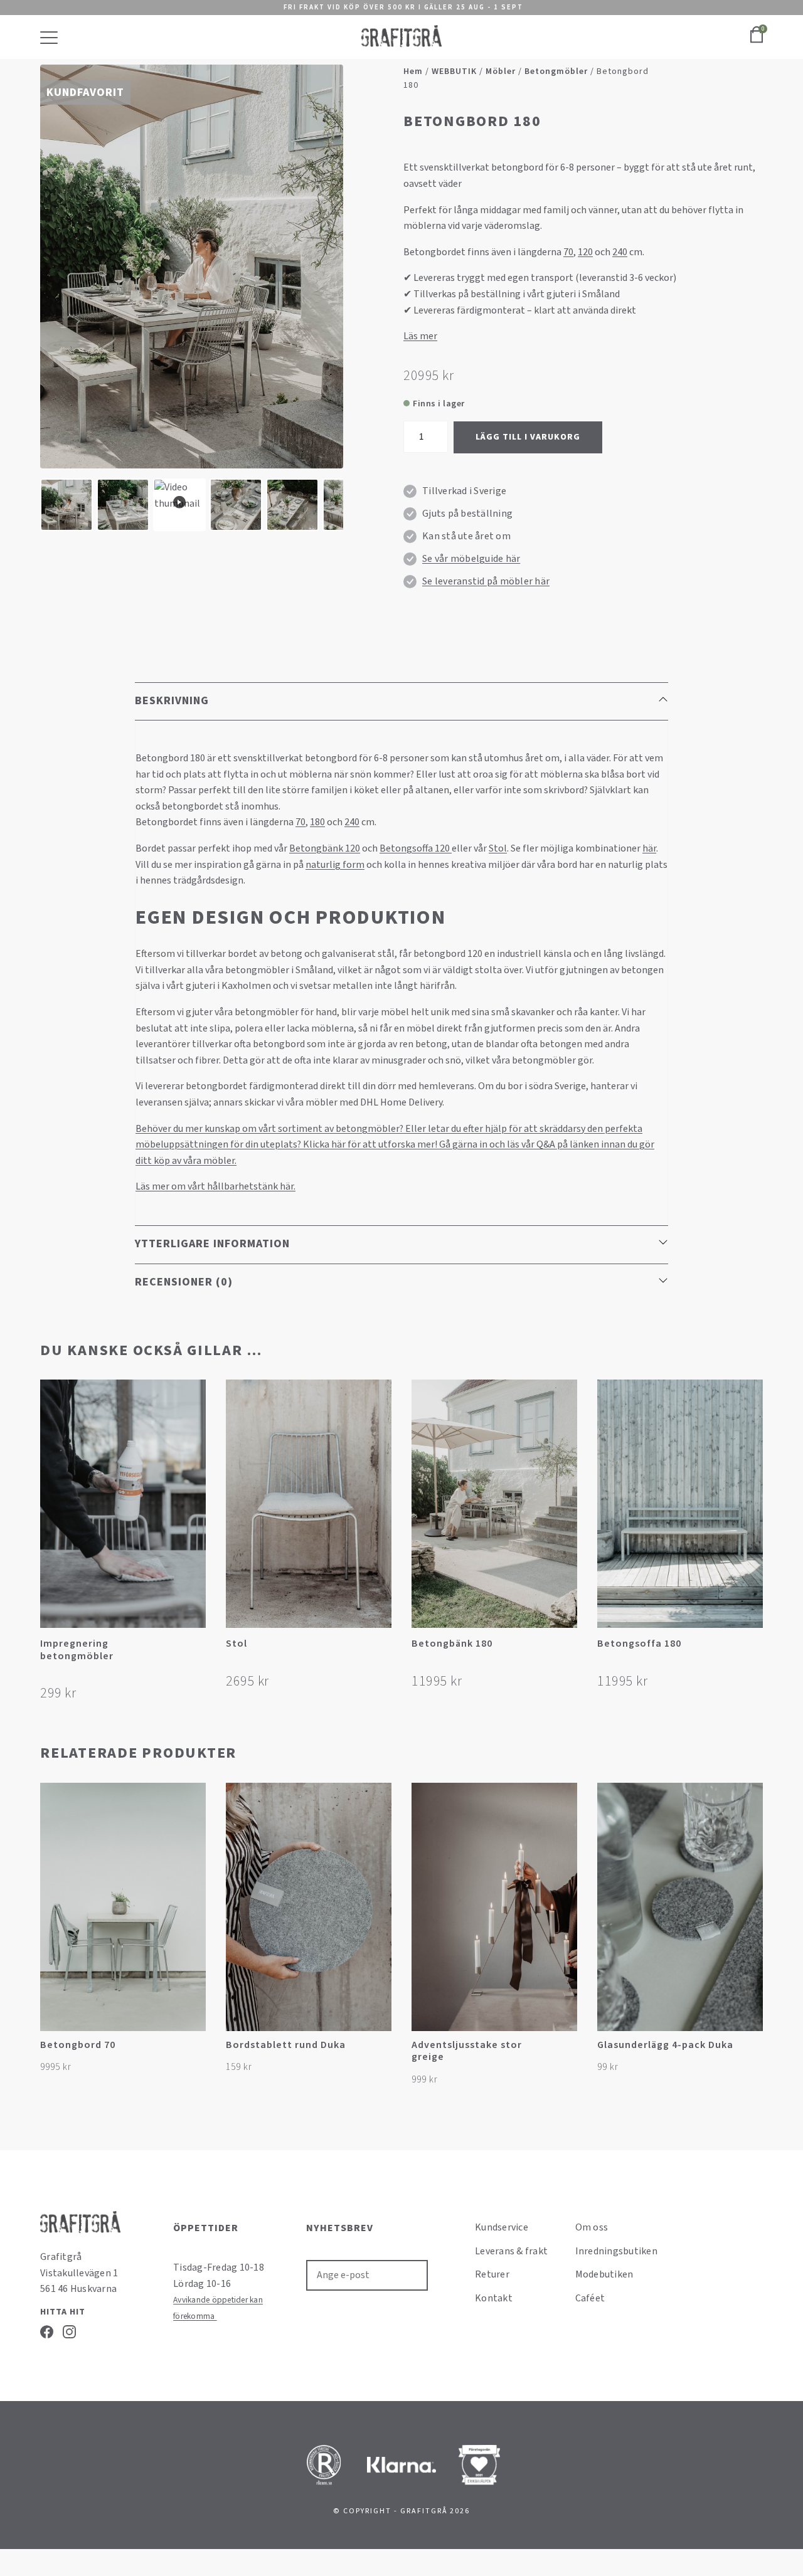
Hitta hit (63, 2312)
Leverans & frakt (511, 2251)
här (649, 848)
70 (568, 252)
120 (585, 252)
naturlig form (335, 865)
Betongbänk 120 (325, 848)
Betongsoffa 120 (416, 848)
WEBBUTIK (454, 71)
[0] (757, 41)
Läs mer (420, 336)
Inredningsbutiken (616, 2251)
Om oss (592, 2227)
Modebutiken (604, 2274)
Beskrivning (172, 701)
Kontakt (494, 2298)
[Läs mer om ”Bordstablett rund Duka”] (380, 2051)
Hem (413, 71)
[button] (195, 1648)
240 (620, 252)
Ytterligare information (212, 1244)
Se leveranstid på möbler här (486, 581)
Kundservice (502, 2227)
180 (317, 822)
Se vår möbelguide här (471, 559)
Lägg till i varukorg (528, 437)
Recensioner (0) (184, 1282)
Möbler (501, 71)
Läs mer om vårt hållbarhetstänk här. (215, 1186)
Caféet (590, 2298)
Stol (498, 848)
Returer (492, 2274)
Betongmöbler (556, 71)
